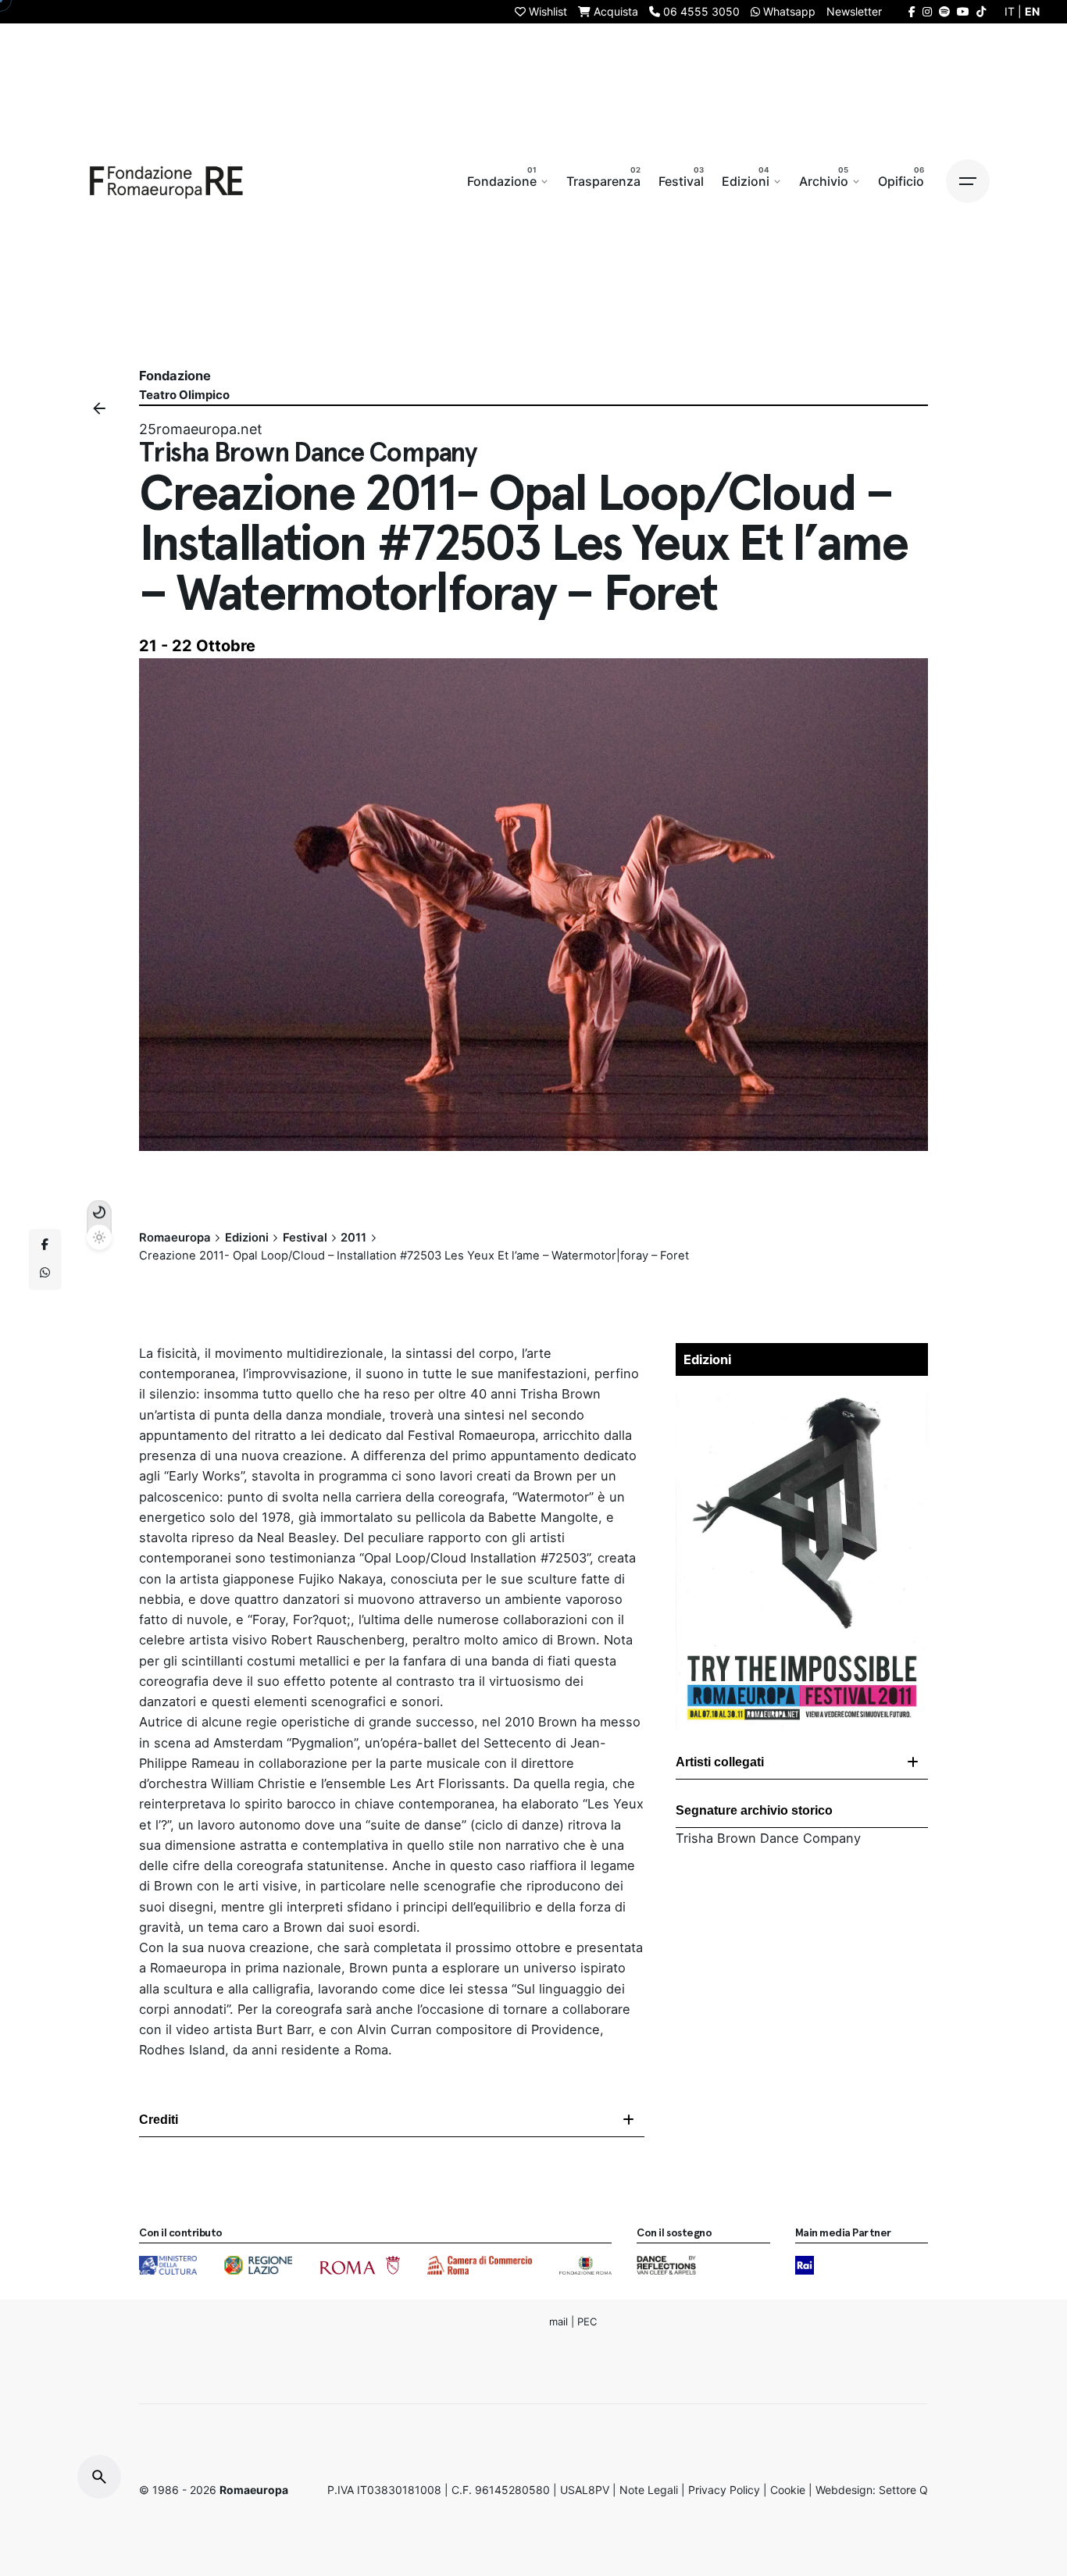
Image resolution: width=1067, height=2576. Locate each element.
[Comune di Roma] (360, 2265)
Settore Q (903, 2490)
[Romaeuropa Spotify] (944, 11)
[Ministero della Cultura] (168, 2265)
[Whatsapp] (45, 1274)
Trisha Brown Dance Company (768, 1838)
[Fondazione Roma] (585, 2265)
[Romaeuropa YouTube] (963, 11)
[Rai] (805, 2265)
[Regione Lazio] (258, 2265)
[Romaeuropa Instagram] (927, 11)
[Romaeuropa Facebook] (912, 11)
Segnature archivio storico (754, 1810)
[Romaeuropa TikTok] (981, 11)
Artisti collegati (720, 1762)
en (1032, 11)
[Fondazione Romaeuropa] (166, 181)
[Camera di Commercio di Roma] (480, 2265)
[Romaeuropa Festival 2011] (802, 1394)
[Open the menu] (968, 181)
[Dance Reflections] (666, 2265)
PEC (587, 2321)
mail (558, 2321)
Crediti (159, 2120)
